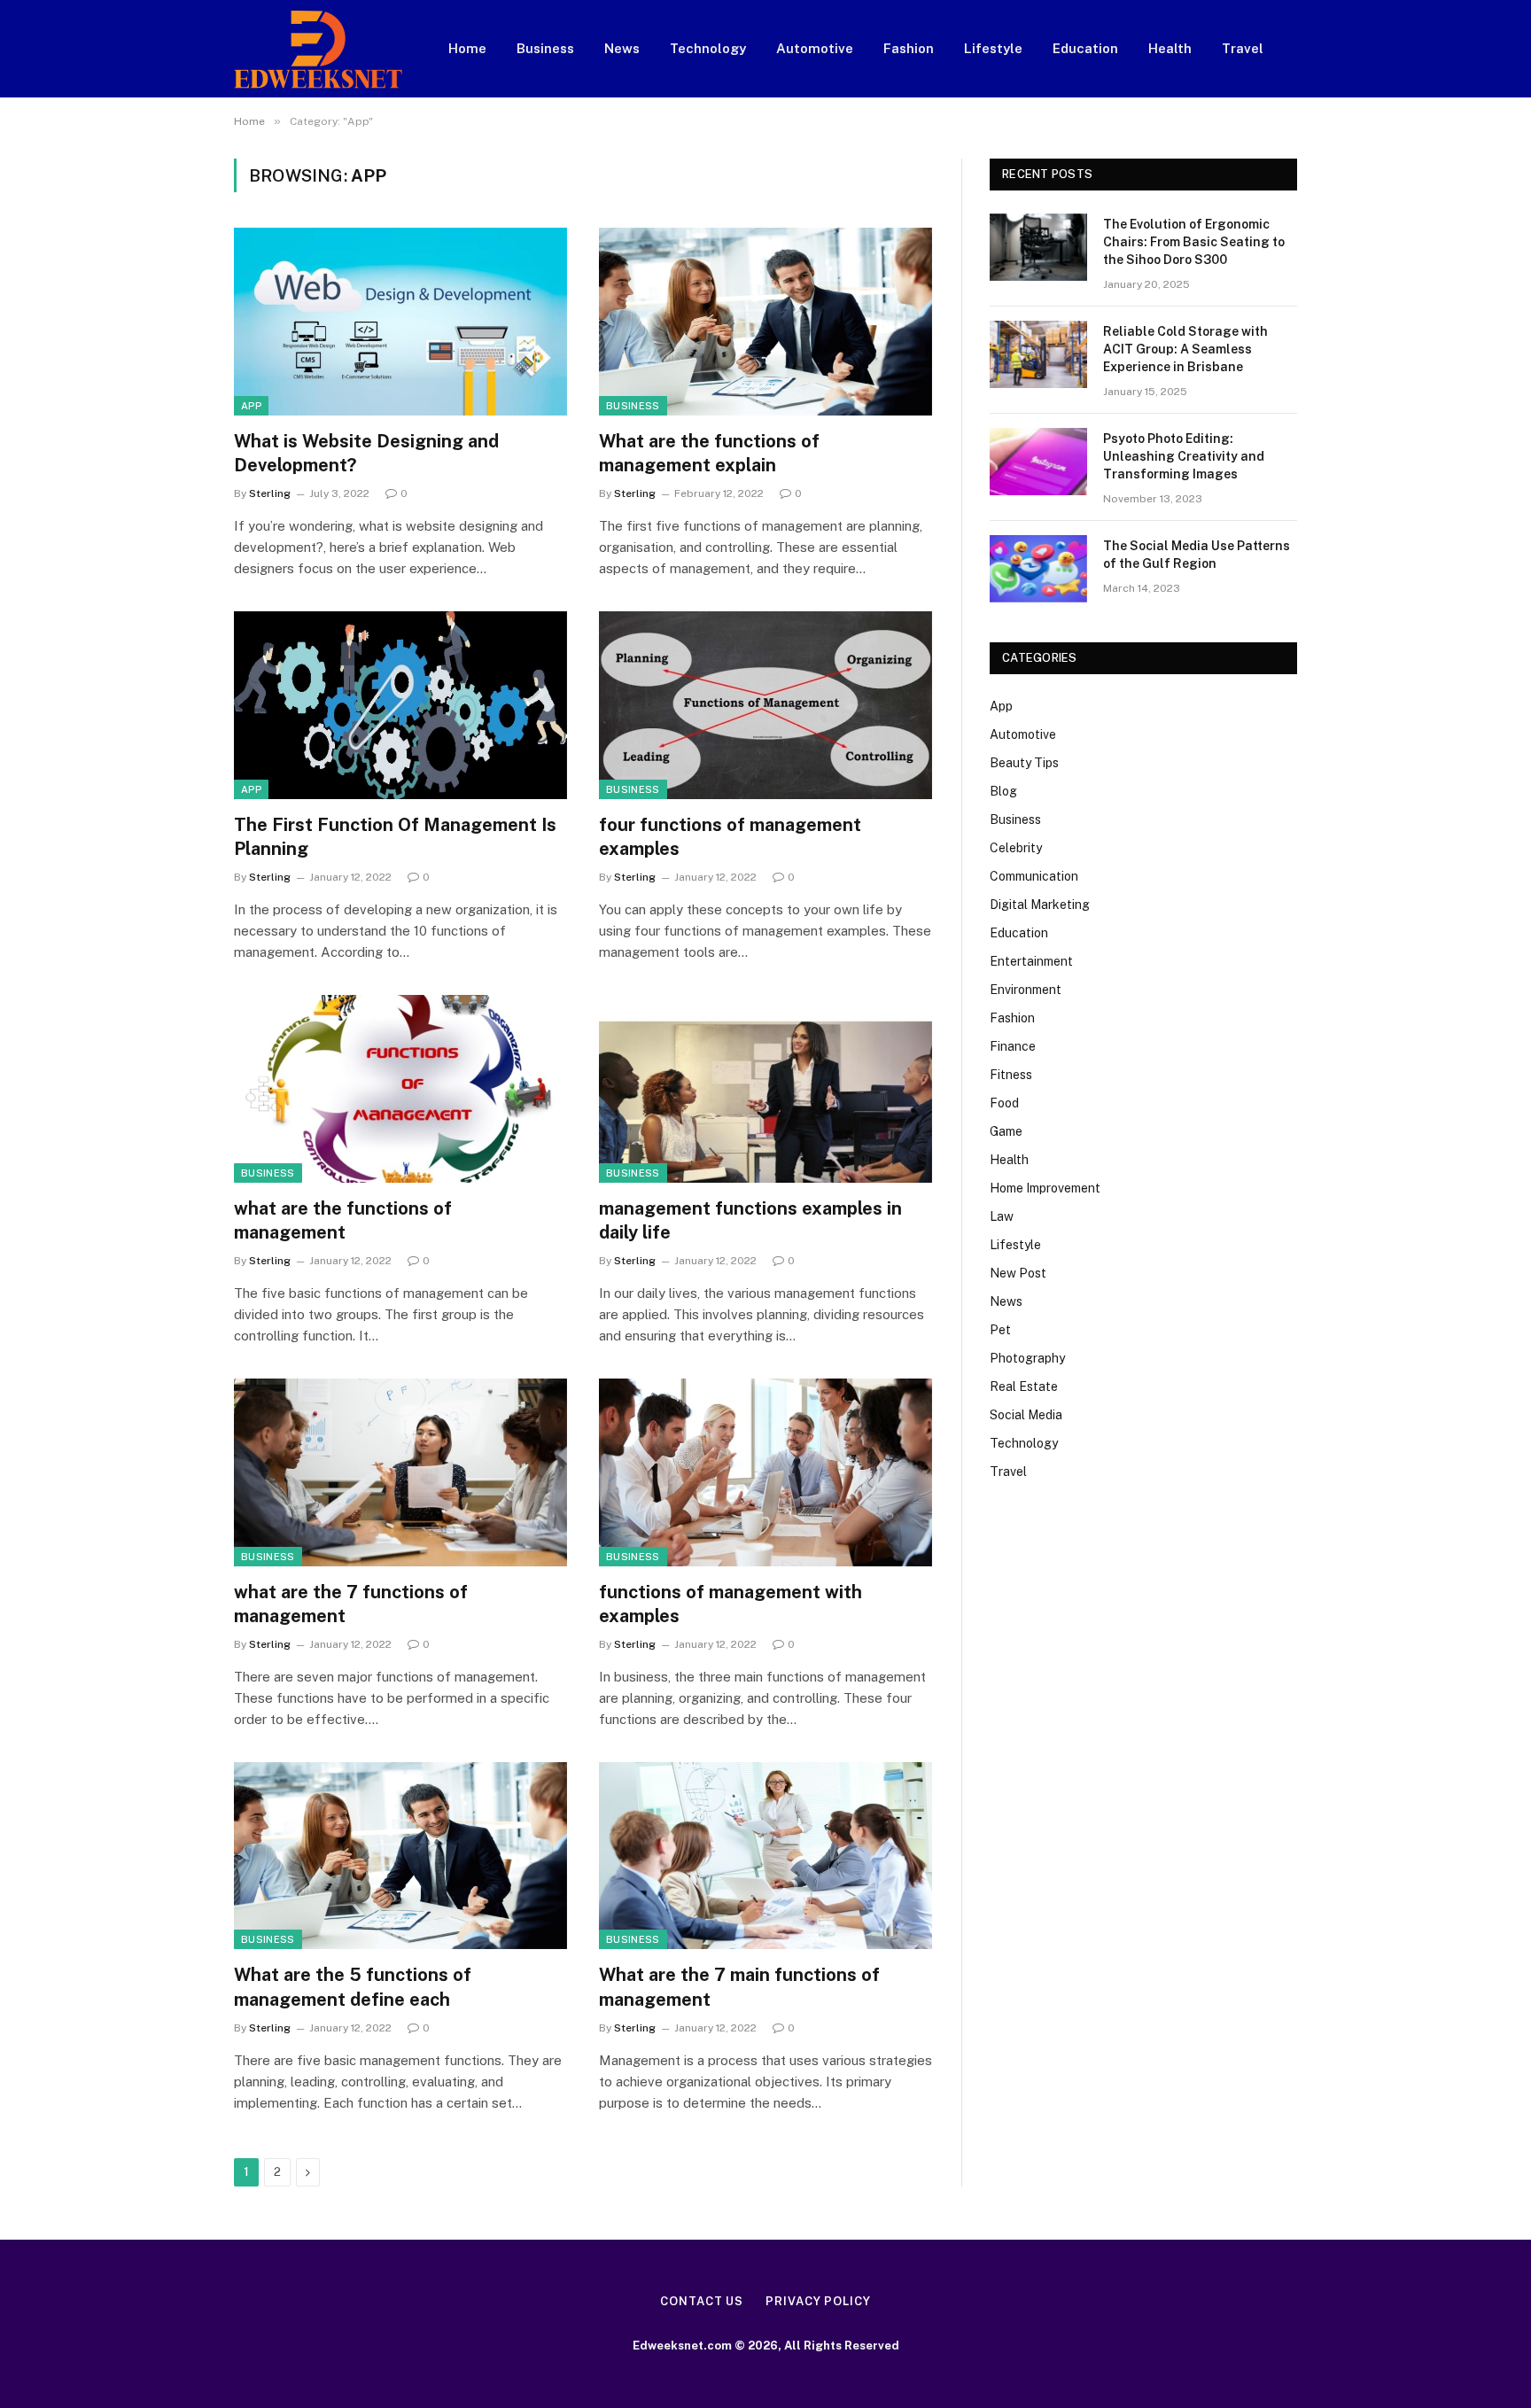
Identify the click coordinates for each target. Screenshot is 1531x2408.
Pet (1000, 1330)
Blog (1003, 791)
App (251, 406)
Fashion (909, 48)
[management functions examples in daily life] (765, 1089)
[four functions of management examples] (765, 705)
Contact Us (702, 2301)
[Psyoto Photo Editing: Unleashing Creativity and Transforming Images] (1038, 462)
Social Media (1026, 1415)
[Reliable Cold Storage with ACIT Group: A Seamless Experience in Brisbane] (1038, 354)
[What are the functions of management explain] (765, 322)
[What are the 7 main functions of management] (765, 1856)
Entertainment (1031, 961)
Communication (1034, 876)
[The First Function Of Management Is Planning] (400, 705)
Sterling (270, 493)
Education (1085, 48)
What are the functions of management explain (709, 453)
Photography (1027, 1358)
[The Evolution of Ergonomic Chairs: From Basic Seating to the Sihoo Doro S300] (1038, 247)
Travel (1243, 48)
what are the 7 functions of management (351, 1604)
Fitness (1011, 1075)
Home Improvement (1045, 1188)
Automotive (815, 48)
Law (1002, 1216)
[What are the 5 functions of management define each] (400, 1856)
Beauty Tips (1024, 763)
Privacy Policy (818, 2301)
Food (1004, 1103)
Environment (1026, 990)
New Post (1018, 1273)
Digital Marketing (1040, 905)
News (622, 48)
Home (467, 48)
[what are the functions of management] (400, 1089)
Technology (708, 48)
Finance (1013, 1046)
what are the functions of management (343, 1220)
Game (1006, 1131)
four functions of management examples (730, 837)
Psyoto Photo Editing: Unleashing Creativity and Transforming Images (1184, 456)
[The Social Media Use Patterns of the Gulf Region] (1038, 569)
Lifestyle (993, 48)
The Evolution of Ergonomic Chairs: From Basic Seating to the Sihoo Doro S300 (1194, 242)
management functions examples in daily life (750, 1220)
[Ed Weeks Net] (318, 49)
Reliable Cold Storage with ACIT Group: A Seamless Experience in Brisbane (1185, 349)
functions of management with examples (731, 1604)
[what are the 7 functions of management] (400, 1472)
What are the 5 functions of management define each (353, 1987)
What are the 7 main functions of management (739, 1987)
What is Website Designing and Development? (366, 453)
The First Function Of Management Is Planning (395, 837)
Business (545, 48)
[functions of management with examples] (765, 1472)
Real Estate (1024, 1387)
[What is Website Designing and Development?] (400, 322)
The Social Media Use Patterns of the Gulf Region (1197, 555)
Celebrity (1016, 848)
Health (1170, 48)
